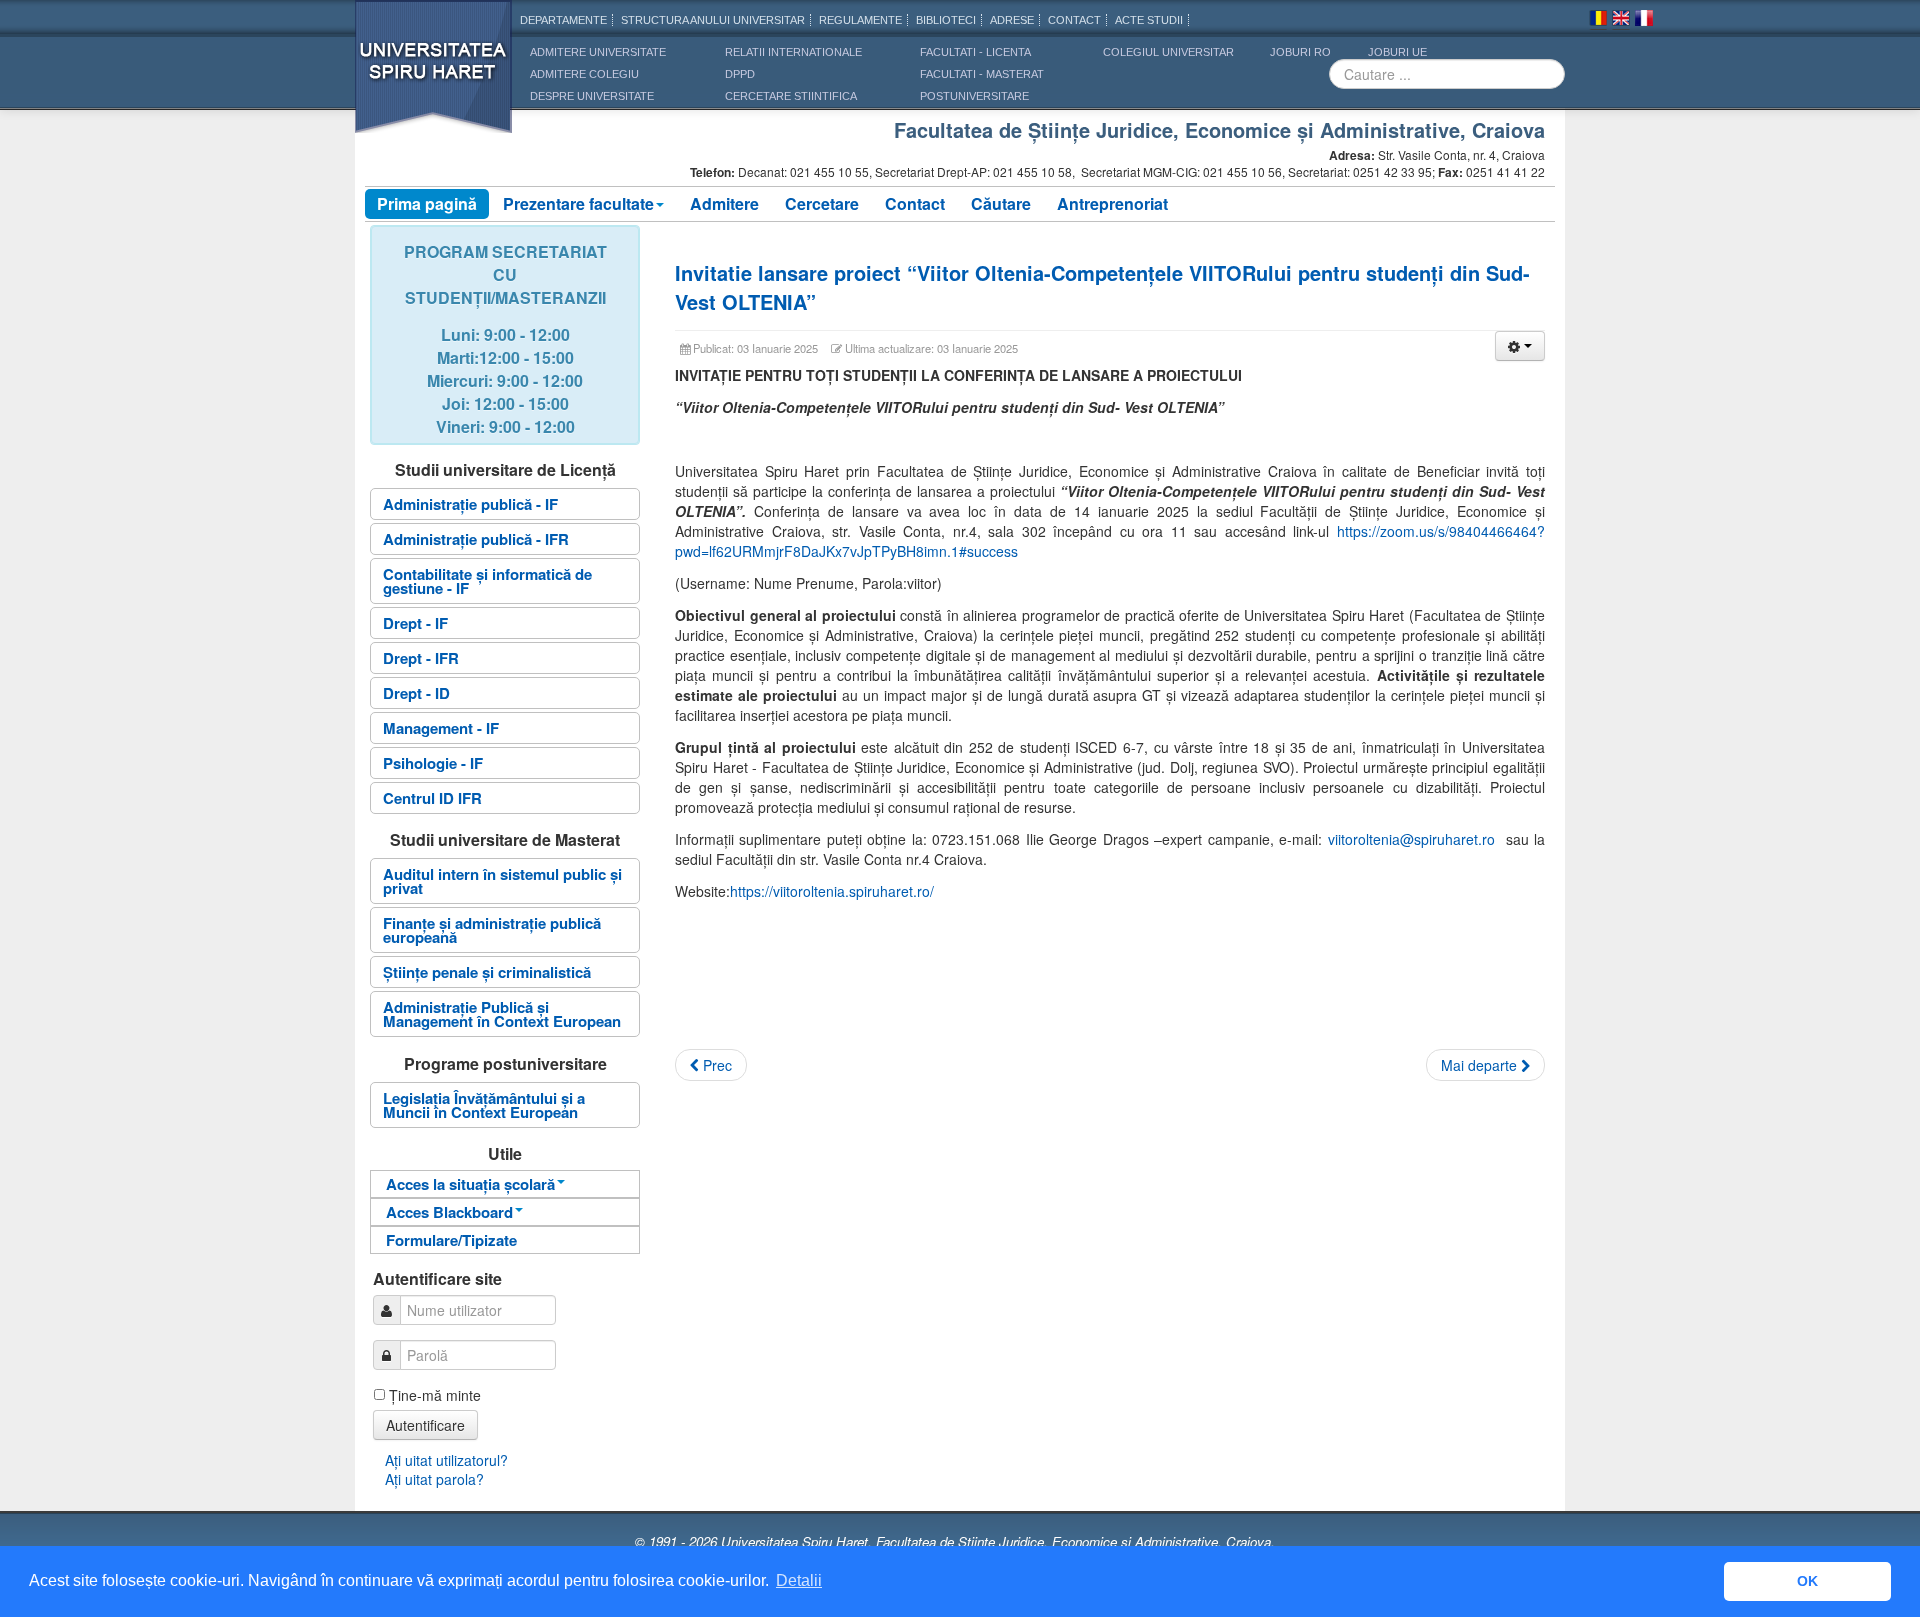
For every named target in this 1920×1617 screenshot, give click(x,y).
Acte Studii (1149, 20)
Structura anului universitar (713, 20)
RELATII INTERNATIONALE (793, 52)
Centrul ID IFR (432, 798)
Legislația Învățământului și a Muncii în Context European (484, 1105)
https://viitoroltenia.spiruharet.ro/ (832, 891)
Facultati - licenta (975, 52)
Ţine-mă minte (435, 1395)
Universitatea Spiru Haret (434, 79)
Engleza (1621, 21)
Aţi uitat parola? (434, 1479)
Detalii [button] (799, 1580)
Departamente (563, 20)
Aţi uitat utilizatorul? (446, 1460)
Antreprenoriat (1112, 203)
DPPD (740, 74)
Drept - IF (415, 623)
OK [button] (1807, 1581)
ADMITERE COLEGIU (584, 74)
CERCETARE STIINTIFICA (791, 96)
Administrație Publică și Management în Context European (502, 1014)
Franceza (1644, 21)
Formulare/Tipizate (451, 1240)
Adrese (1012, 20)
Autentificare (425, 1425)
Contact (915, 203)
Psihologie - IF (433, 763)
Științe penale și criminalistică (487, 972)
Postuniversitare (974, 96)
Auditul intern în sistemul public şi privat (502, 881)
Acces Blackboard (449, 1212)
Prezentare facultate (578, 203)
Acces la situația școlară (470, 1184)
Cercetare (822, 203)
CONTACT (1074, 20)
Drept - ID (416, 693)
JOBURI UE (1397, 52)
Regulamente (860, 20)
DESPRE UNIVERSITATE (592, 96)
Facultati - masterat (982, 74)
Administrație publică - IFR (476, 539)
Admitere (724, 203)
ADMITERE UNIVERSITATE (598, 52)
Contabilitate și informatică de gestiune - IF (487, 581)
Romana (1598, 21)
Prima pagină (427, 203)
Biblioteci (946, 20)
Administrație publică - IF (470, 504)
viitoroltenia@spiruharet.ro (1411, 839)
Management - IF (441, 728)
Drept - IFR (421, 658)
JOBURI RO (1300, 52)
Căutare (1001, 203)
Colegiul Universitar (1168, 52)
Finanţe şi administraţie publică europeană (492, 930)
